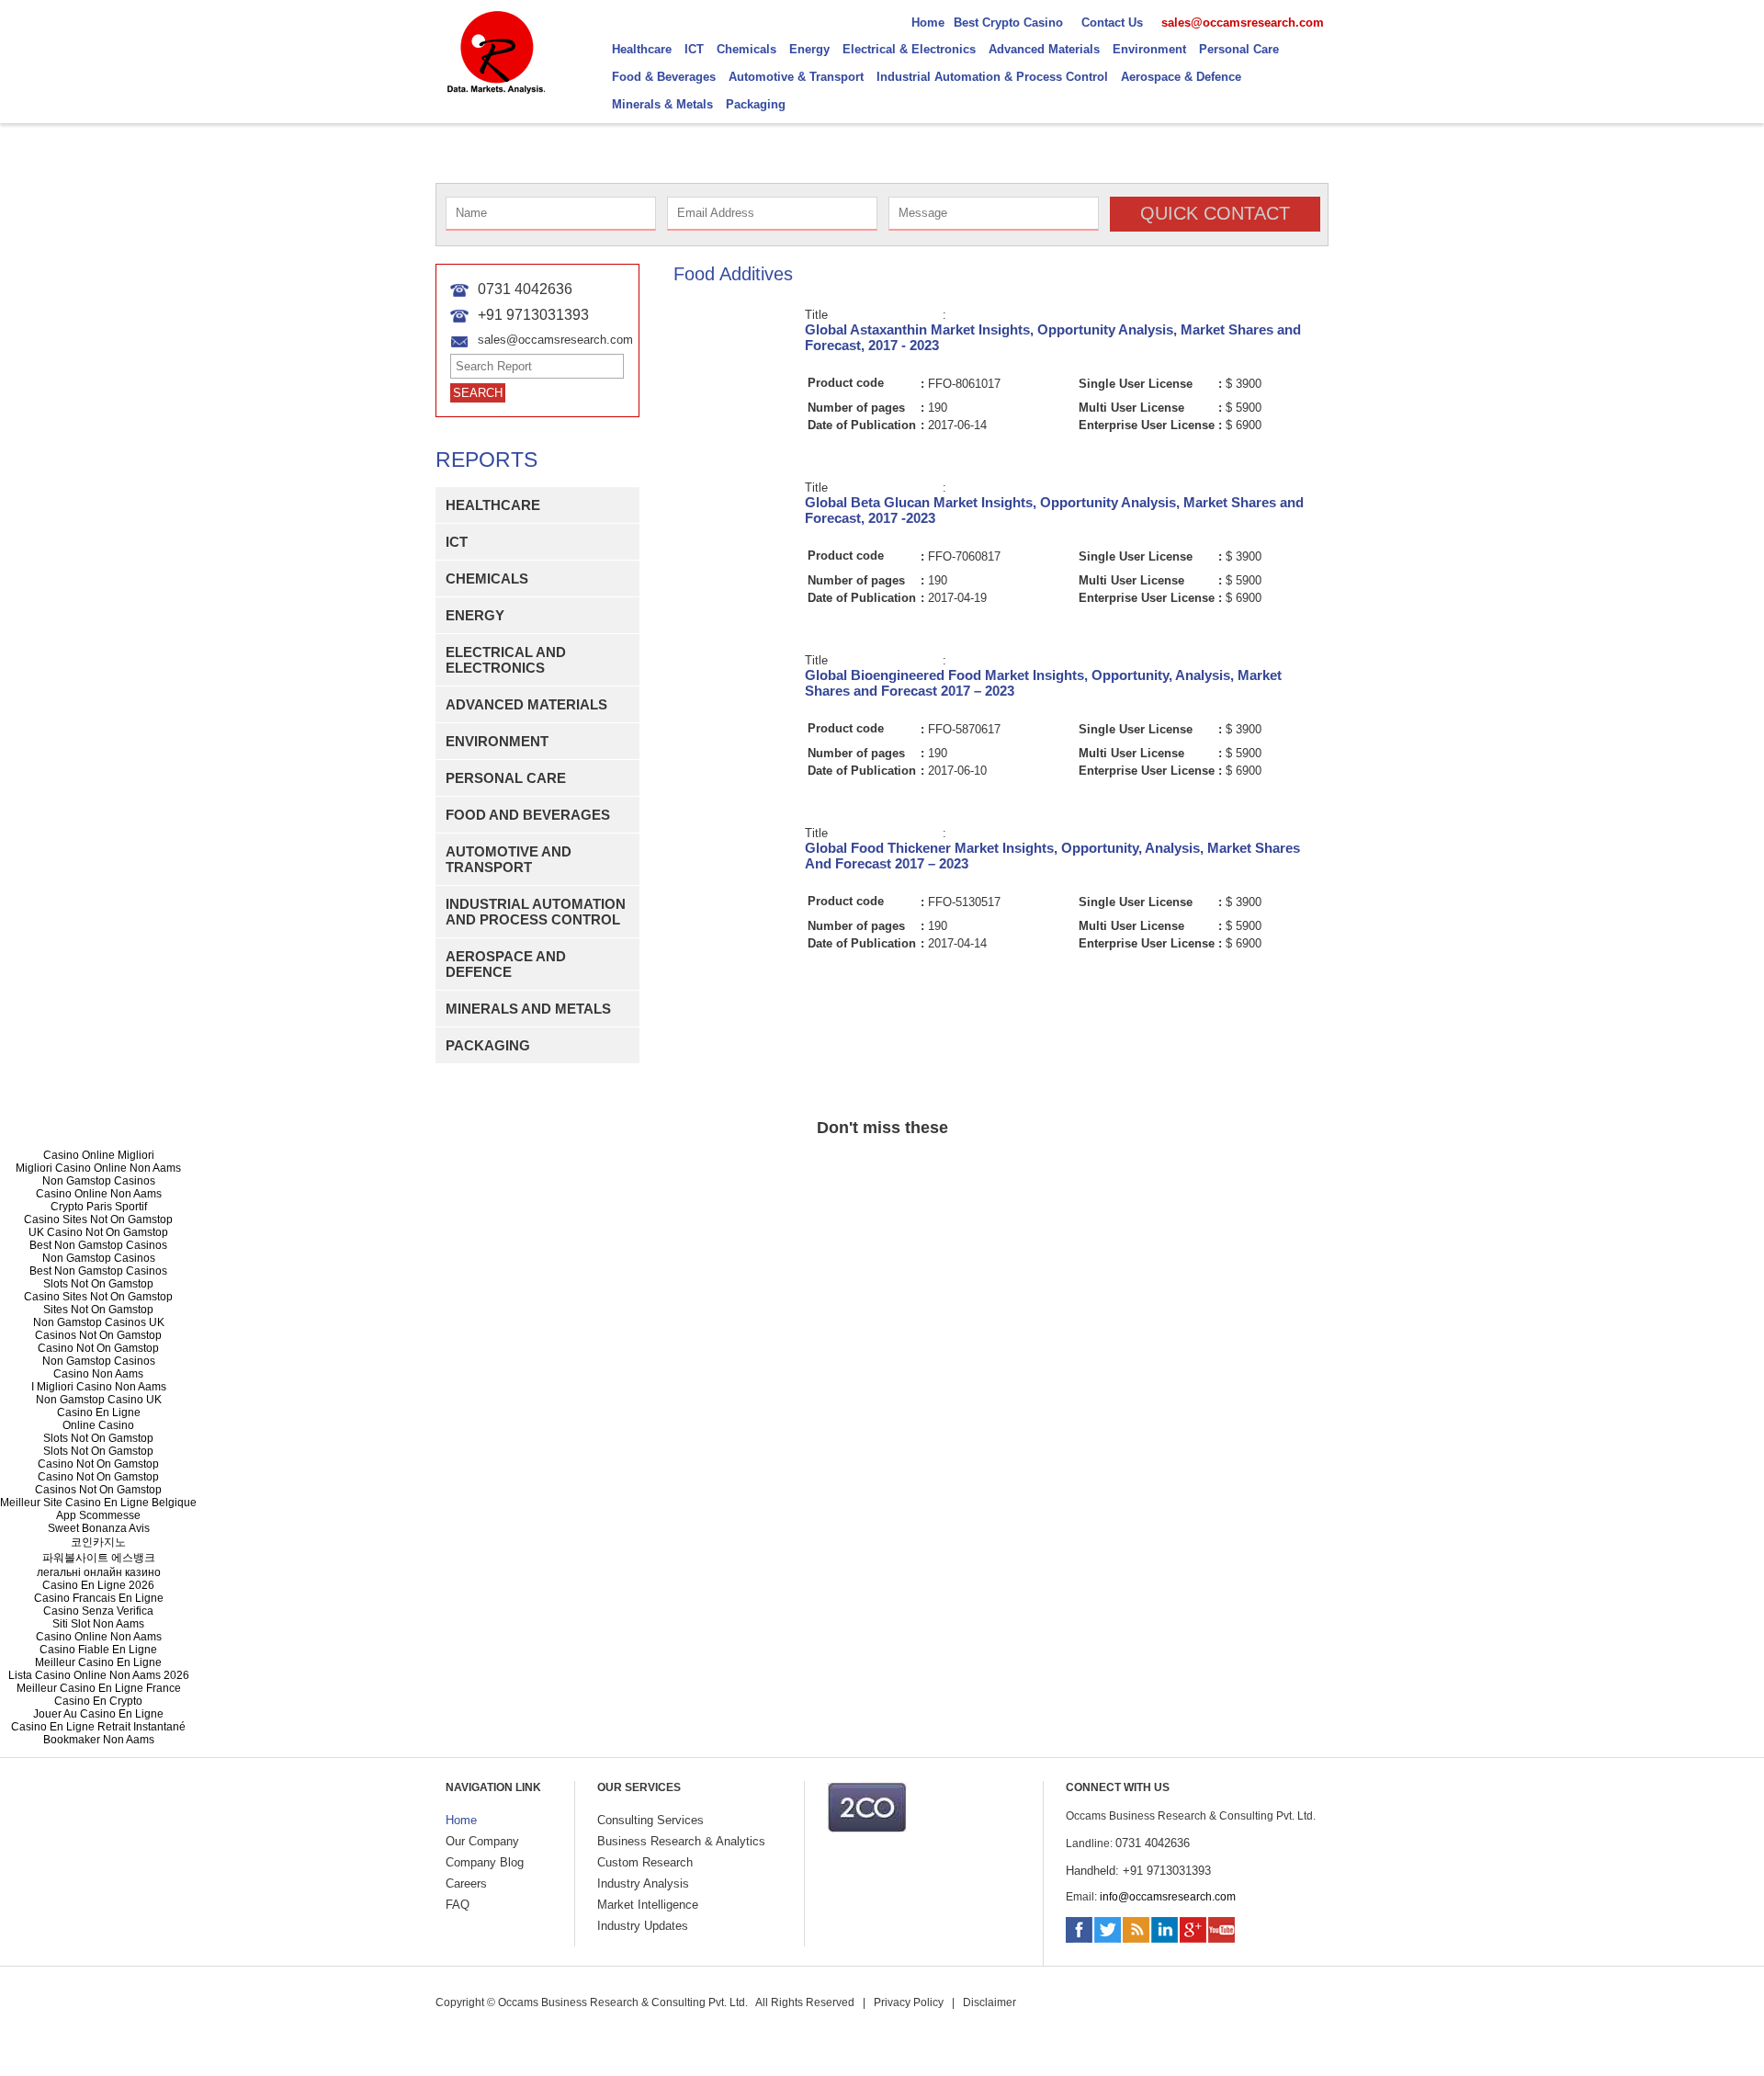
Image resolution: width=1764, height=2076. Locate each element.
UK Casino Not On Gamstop (98, 1232)
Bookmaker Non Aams (99, 1740)
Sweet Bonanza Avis (99, 1528)
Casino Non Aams (98, 1374)
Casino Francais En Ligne (99, 1598)
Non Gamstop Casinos (99, 1181)
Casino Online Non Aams (99, 1194)
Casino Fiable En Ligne (98, 1650)
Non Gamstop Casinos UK (99, 1322)
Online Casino (98, 1425)
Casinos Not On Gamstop (98, 1335)
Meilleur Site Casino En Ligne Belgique (98, 1503)
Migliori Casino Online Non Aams (98, 1168)
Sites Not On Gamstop (98, 1310)
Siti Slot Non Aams (98, 1624)
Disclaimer (989, 2002)
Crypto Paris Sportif (99, 1207)
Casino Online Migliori (99, 1155)
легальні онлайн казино (99, 1572)
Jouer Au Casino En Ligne (98, 1714)
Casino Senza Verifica (98, 1611)
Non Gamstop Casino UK (99, 1400)
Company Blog (485, 1862)
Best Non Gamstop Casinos (98, 1245)
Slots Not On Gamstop (98, 1284)
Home (461, 1820)
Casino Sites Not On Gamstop (98, 1220)
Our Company (482, 1841)
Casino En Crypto (98, 1701)
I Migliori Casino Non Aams (99, 1387)
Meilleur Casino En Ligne (98, 1662)
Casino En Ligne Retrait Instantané (98, 1727)
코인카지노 (98, 1542)
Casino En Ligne (99, 1412)
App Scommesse (98, 1515)
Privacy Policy (909, 2002)
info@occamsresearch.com (1168, 1897)
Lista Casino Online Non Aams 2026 (99, 1675)
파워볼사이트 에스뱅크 (99, 1558)
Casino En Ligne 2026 (98, 1585)
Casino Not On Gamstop (98, 1348)
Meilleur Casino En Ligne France (99, 1688)
